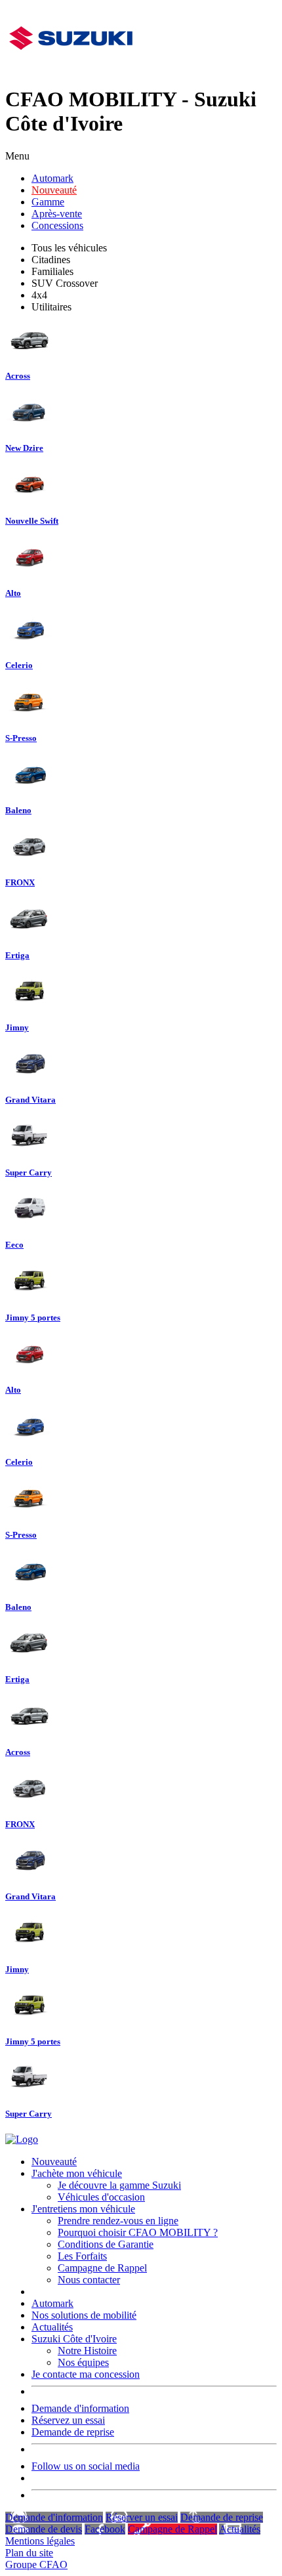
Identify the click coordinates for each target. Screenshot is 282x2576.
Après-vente (57, 214)
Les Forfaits (82, 2256)
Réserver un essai (142, 2517)
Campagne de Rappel (102, 2268)
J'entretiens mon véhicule (83, 2209)
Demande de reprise (73, 2432)
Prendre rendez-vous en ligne (118, 2221)
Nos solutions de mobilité (84, 2315)
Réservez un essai (68, 2420)
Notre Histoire (87, 2351)
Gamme (48, 202)
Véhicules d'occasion (101, 2197)
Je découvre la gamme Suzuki (119, 2185)
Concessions (57, 225)
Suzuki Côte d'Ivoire (74, 2339)
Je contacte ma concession (86, 2374)
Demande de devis (44, 2529)
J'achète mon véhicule (77, 2173)
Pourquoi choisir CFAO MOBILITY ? (138, 2232)
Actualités (52, 2327)
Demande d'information (80, 2408)
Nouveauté (54, 190)
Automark (52, 178)
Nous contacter (89, 2280)
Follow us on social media (86, 2466)
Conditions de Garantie (106, 2244)
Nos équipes (83, 2362)
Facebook (105, 2529)
